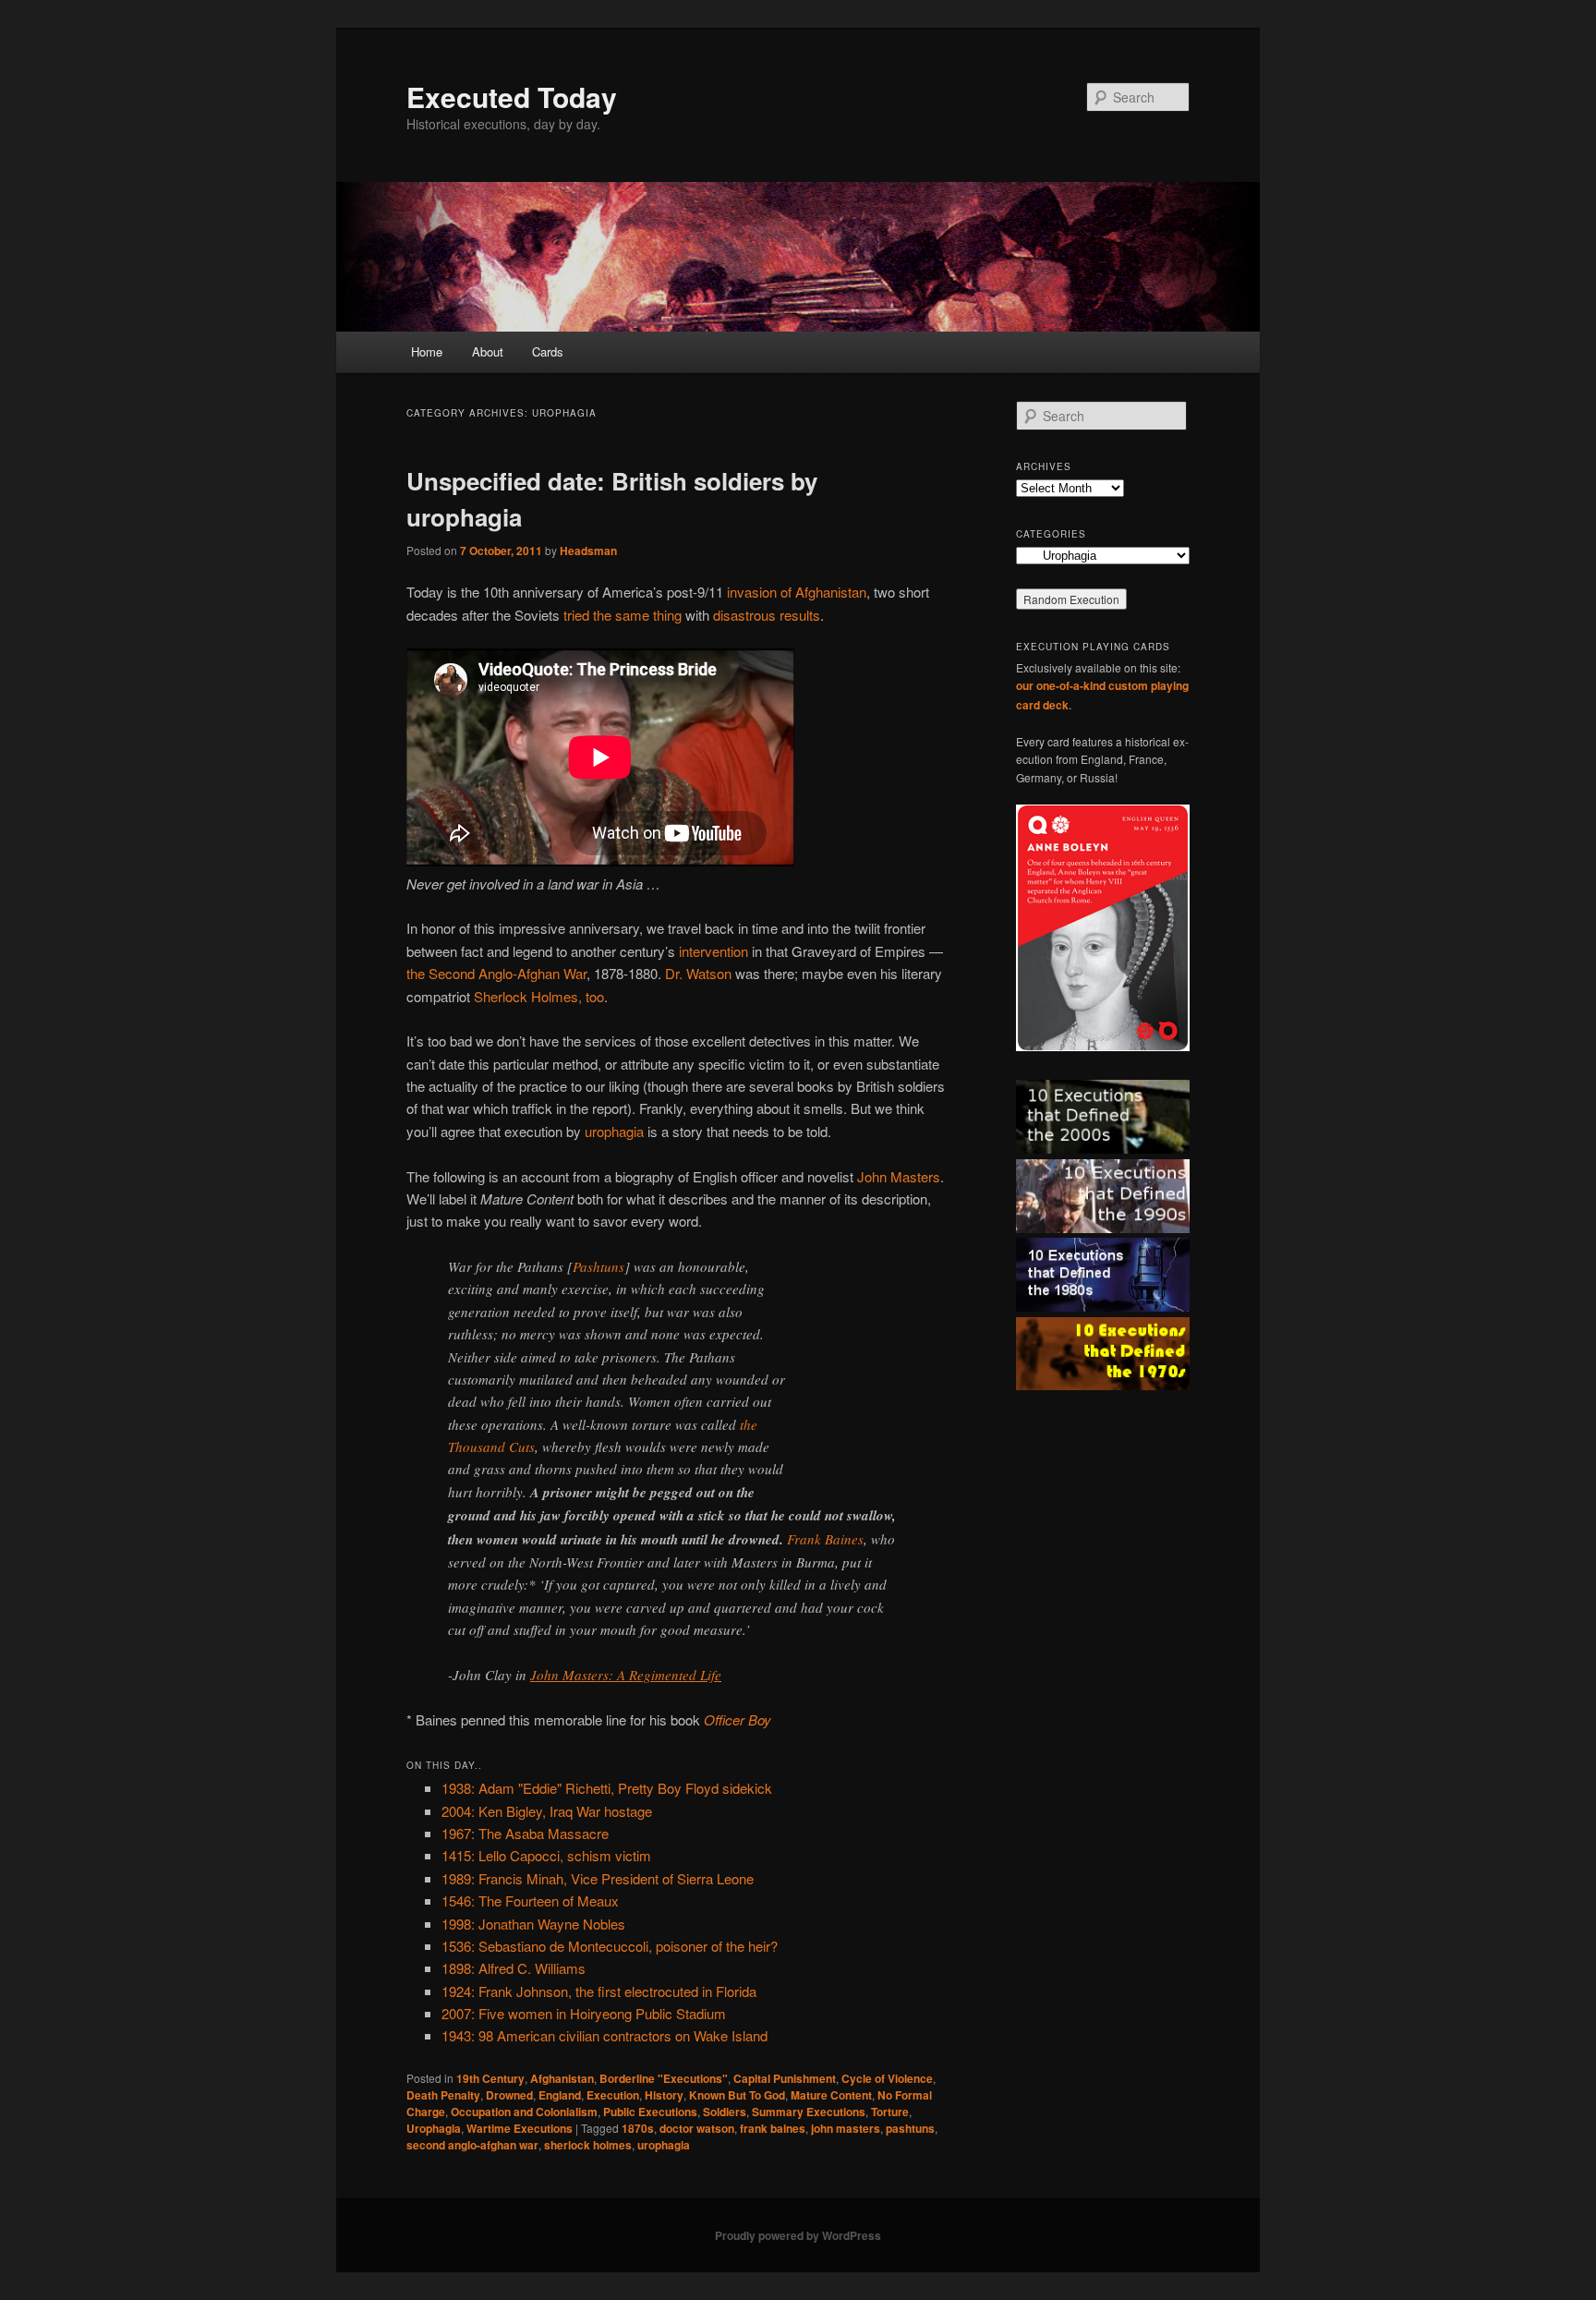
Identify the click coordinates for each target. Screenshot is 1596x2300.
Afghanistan (562, 2078)
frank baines (773, 2128)
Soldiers (725, 2112)
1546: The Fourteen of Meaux (530, 1901)
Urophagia (434, 2128)
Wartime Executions (520, 2128)
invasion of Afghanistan (797, 592)
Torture (890, 2112)
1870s (638, 2128)
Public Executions (650, 2112)
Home (427, 351)
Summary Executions (809, 2112)
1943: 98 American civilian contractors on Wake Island (605, 2035)
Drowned (509, 2095)
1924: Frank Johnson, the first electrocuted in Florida (599, 1991)
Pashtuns (598, 1266)
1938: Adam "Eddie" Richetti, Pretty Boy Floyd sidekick (607, 1788)
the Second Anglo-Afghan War (496, 973)
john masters (846, 2128)
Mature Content (831, 2095)
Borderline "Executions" (664, 2078)
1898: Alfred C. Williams (514, 1968)
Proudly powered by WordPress (798, 2235)
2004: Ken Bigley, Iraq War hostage (547, 1811)
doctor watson (697, 2128)
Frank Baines (825, 1539)
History (664, 2095)
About (488, 351)
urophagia (614, 1131)
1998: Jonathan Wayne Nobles (533, 1924)
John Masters (899, 1176)
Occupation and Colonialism (524, 2112)
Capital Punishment (785, 2078)
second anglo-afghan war (472, 2145)
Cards (548, 351)
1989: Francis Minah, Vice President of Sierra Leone (598, 1878)
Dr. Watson (698, 973)
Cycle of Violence (887, 2078)
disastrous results (767, 615)
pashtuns (910, 2128)
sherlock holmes (588, 2145)
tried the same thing (623, 615)
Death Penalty (443, 2095)
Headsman (588, 551)
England (560, 2095)
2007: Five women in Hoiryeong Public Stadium (584, 2013)
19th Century (490, 2078)
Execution (613, 2095)
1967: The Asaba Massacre (525, 1833)
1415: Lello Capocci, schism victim (546, 1855)
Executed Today (512, 97)
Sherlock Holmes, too (539, 996)
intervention (713, 951)
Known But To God (737, 2095)
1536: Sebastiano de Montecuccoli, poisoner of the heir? (610, 1946)
